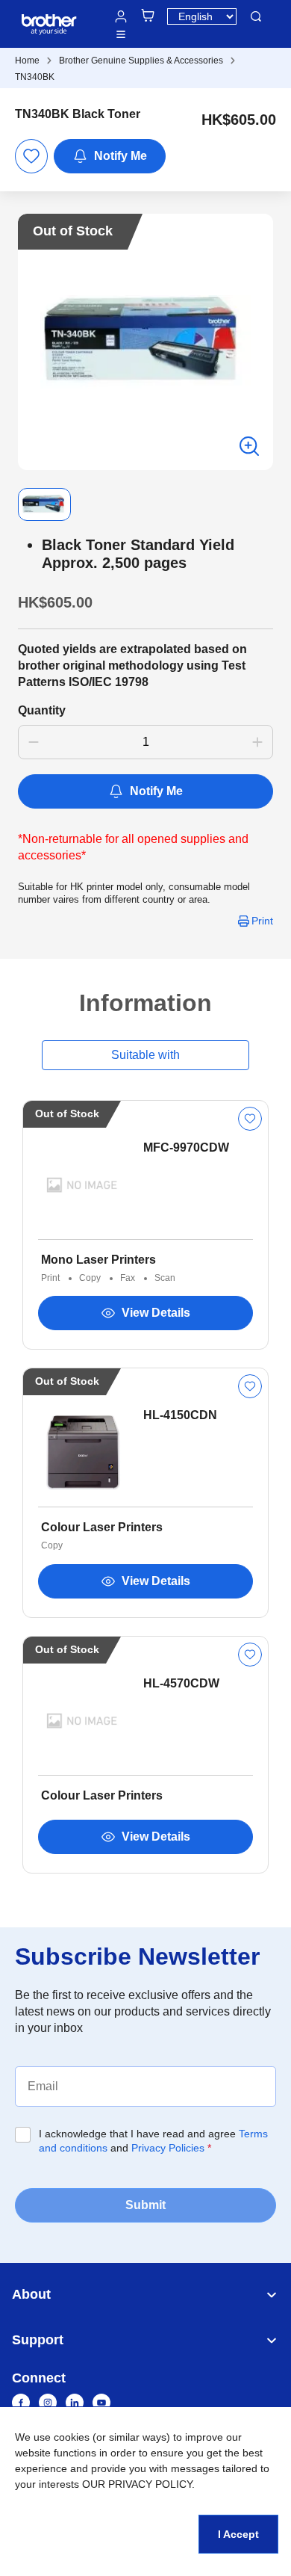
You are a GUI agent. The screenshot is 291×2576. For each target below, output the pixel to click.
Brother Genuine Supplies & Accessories (141, 61)
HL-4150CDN (180, 1415)
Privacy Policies (168, 2148)
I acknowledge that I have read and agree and (153, 2141)
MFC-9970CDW (186, 1148)
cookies (72, 2437)
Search (256, 16)
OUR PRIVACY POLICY (137, 2484)
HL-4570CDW (181, 1683)
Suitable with (145, 1055)
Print (262, 921)
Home (27, 61)
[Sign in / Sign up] (121, 16)
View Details (156, 1313)
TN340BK (35, 77)
